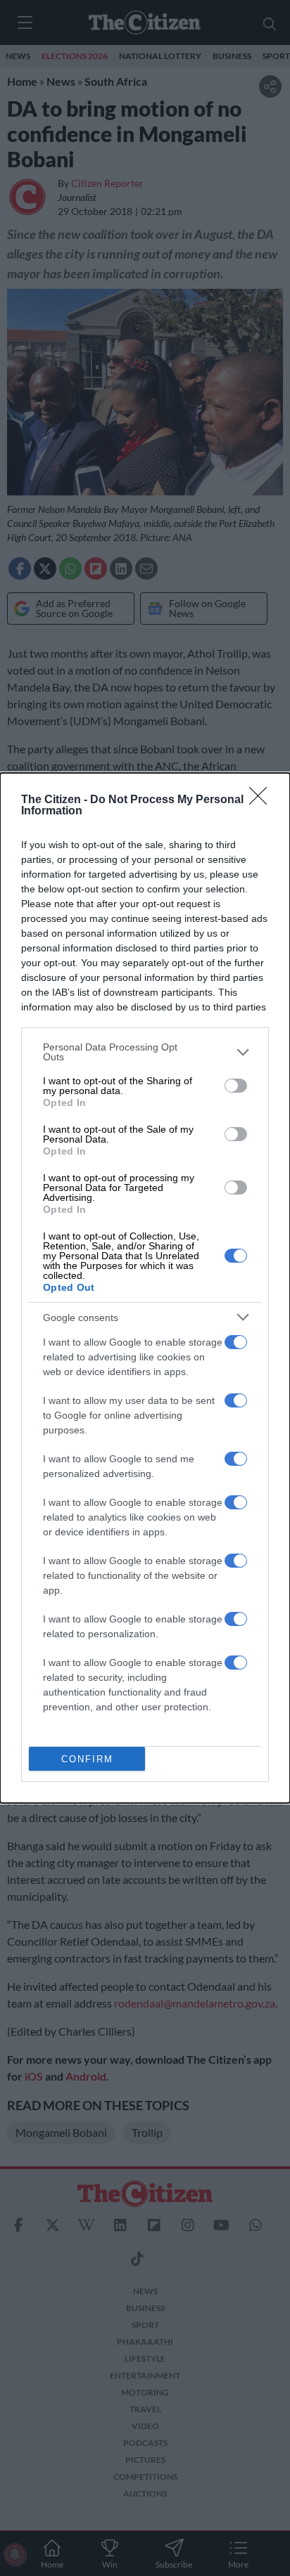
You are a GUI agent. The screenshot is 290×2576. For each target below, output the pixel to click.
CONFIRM (87, 1759)
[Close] (263, 800)
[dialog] (145, 1288)
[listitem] (145, 1052)
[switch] (236, 1086)
